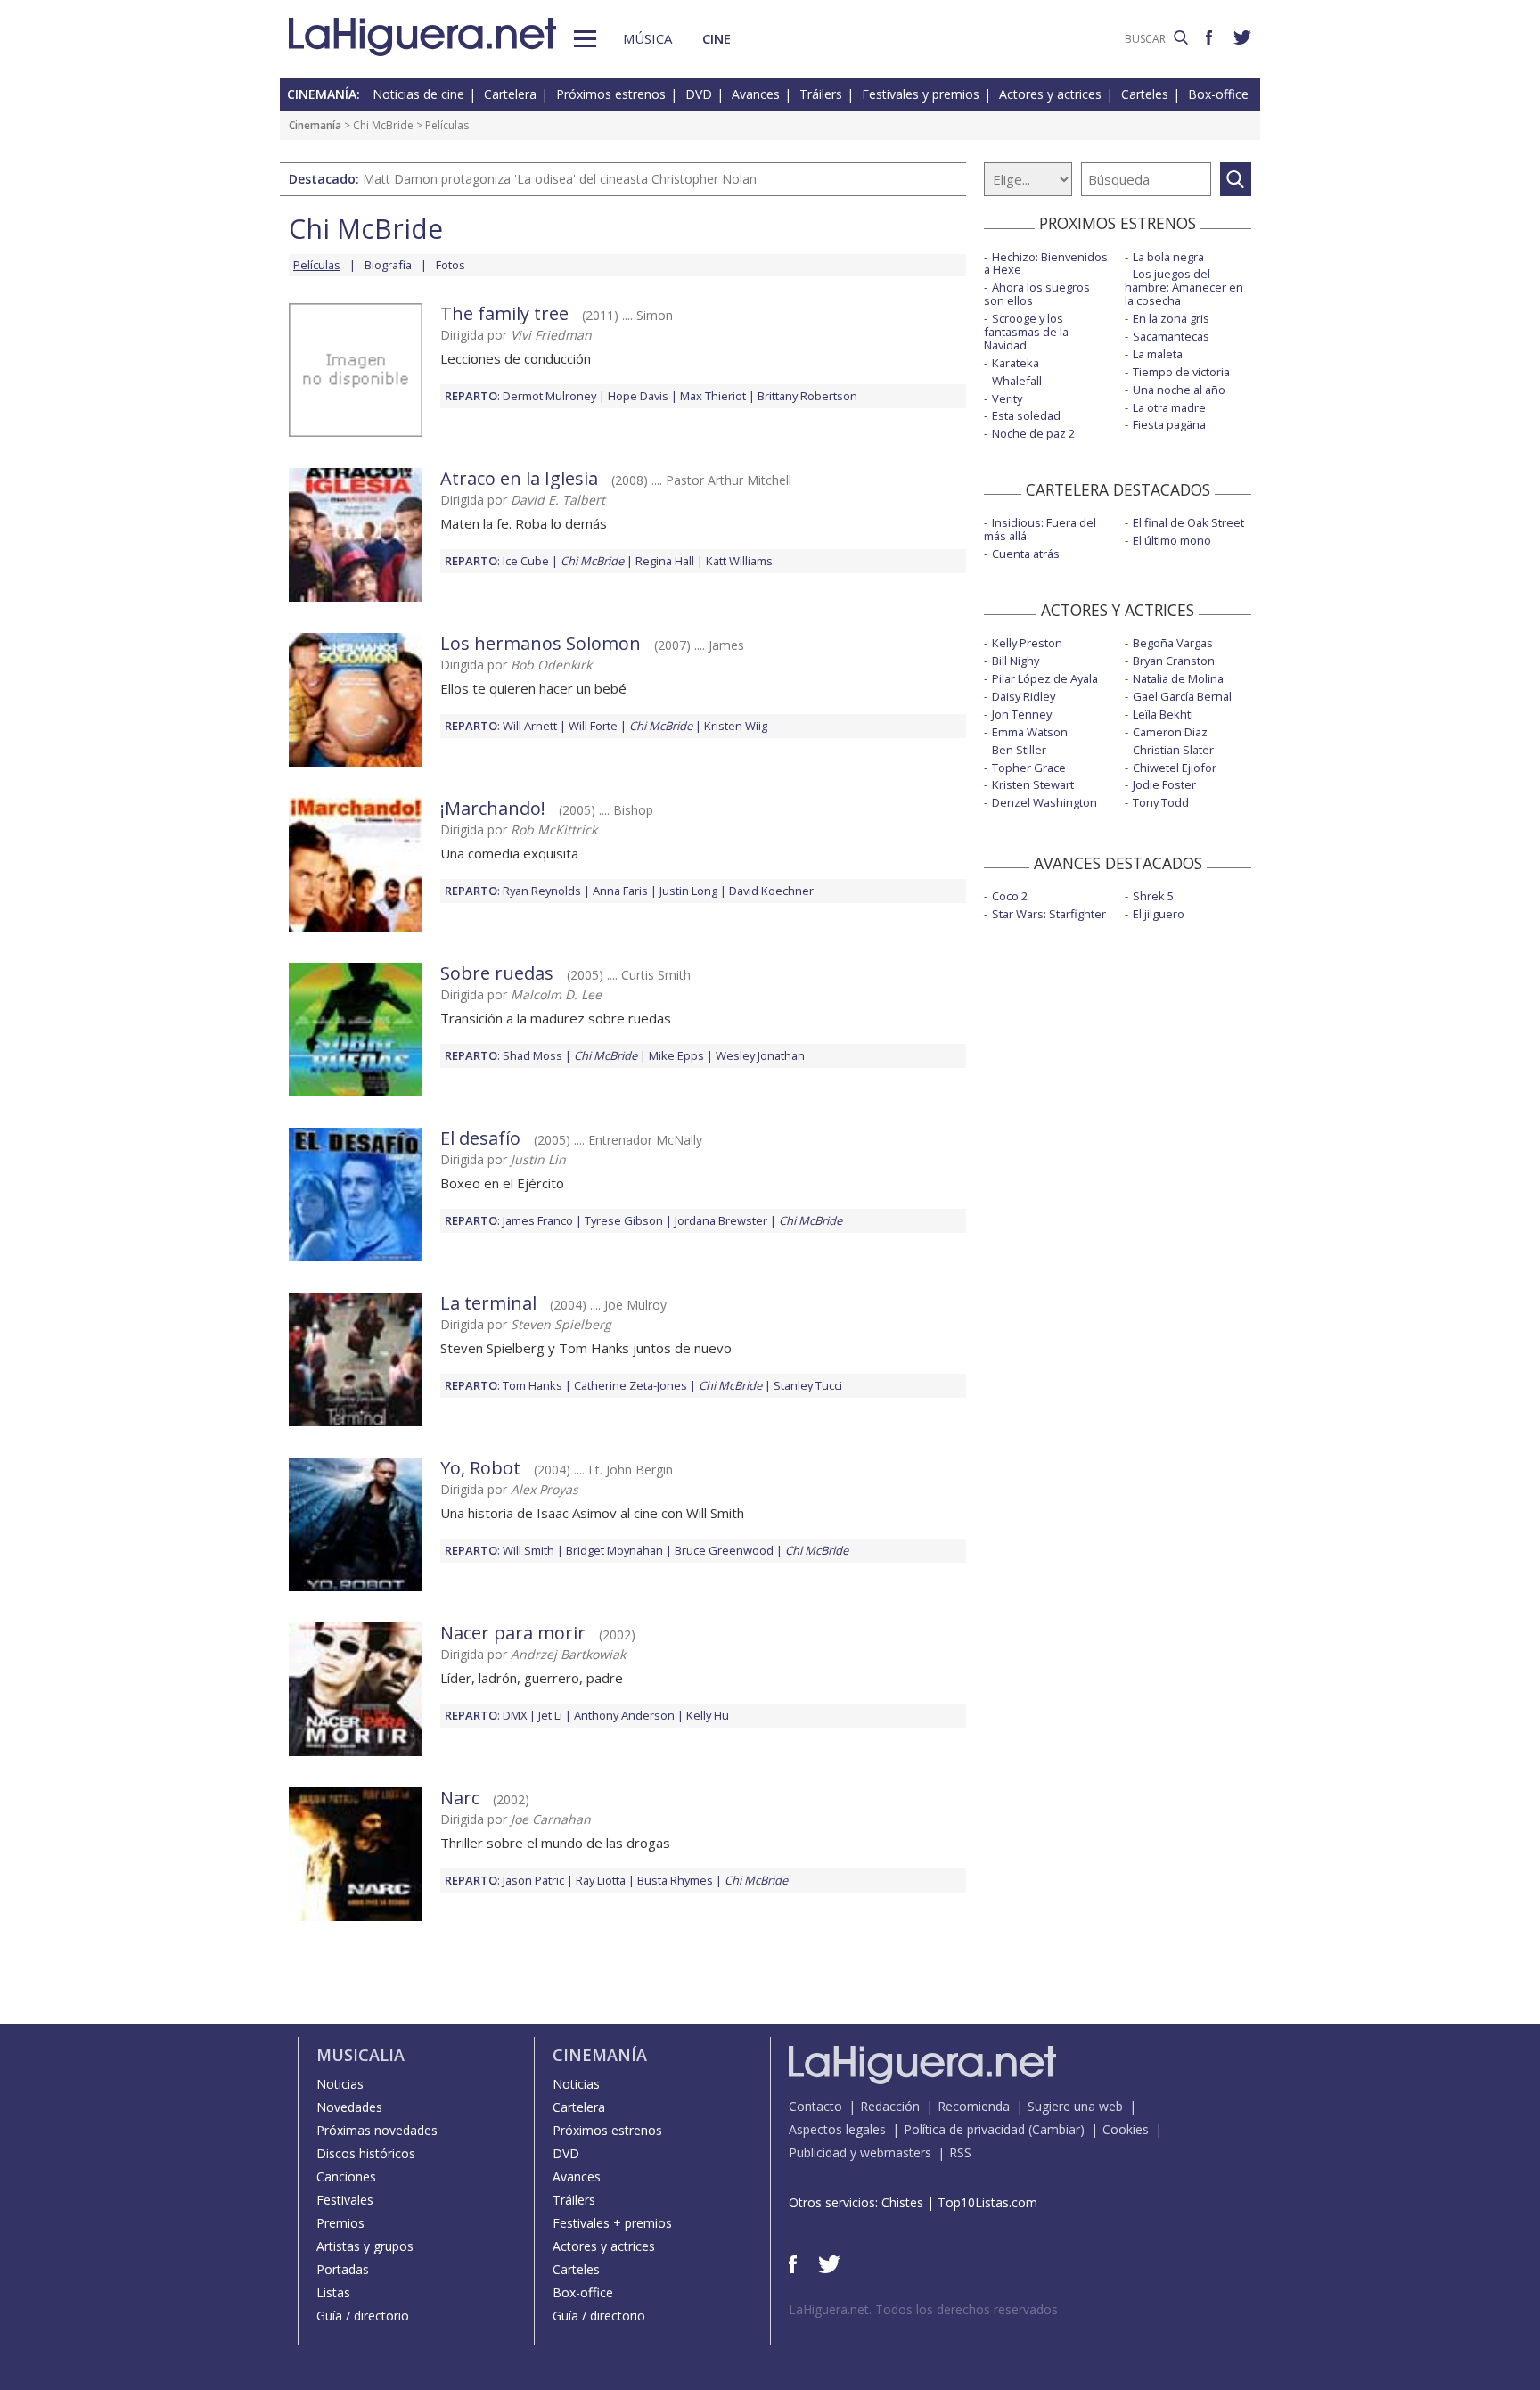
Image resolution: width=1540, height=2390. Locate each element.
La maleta (1158, 354)
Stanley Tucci (808, 1385)
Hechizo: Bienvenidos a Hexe (1046, 263)
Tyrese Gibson (624, 1220)
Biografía (388, 265)
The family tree (504, 313)
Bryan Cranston (1174, 661)
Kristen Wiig (736, 726)
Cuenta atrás (1026, 554)
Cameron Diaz (1170, 732)
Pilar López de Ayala (1045, 678)
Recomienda (974, 2106)
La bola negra (1168, 257)
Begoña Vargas (1173, 643)
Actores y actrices (1050, 94)
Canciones (346, 2176)
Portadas (343, 2269)
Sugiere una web (1075, 2106)
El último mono (1172, 540)
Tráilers (821, 94)
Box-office (1218, 94)
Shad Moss (532, 1055)
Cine (717, 38)
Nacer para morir (513, 1633)
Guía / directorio (363, 2316)
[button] (585, 39)
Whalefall (1017, 381)
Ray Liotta (601, 1880)
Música (647, 38)
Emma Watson (1030, 732)
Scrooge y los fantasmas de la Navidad (1026, 332)
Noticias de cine (418, 94)
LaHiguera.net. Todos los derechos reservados (923, 2309)
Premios (340, 2223)
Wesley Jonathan (760, 1055)
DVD (699, 94)
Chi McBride (383, 125)
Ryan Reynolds (542, 891)
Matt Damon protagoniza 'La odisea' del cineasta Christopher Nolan (560, 179)
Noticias (340, 2084)
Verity (1007, 398)
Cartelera (510, 94)
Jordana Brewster (721, 1220)
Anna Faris (620, 891)
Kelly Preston (1027, 643)
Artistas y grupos (365, 2246)
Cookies (1126, 2129)
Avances (756, 94)
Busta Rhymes (675, 1880)
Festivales (345, 2200)
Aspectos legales (837, 2129)
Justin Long (688, 891)
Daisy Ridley (1024, 696)
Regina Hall (665, 561)
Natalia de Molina (1178, 678)
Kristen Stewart (1033, 784)
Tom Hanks (532, 1385)
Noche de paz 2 (1033, 433)
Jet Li (550, 1715)
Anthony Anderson (624, 1715)
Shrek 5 (1153, 896)
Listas (333, 2292)
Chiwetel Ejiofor (1175, 768)
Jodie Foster (1164, 784)
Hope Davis (638, 396)
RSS (960, 2152)
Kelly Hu (708, 1715)
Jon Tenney (1022, 714)
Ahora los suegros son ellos (1037, 294)
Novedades (349, 2107)
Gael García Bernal (1182, 696)
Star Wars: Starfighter (1049, 914)
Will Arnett (530, 726)
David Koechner (771, 891)
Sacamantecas (1171, 336)
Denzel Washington (1044, 802)
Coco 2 (1010, 896)
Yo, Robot (480, 1468)
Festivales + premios (612, 2223)
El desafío (480, 1138)
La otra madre (1169, 407)
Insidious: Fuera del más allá (1040, 529)
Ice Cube (526, 561)
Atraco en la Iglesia (519, 478)
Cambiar (1056, 2129)
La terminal (488, 1303)
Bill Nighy (1016, 661)
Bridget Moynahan (614, 1550)
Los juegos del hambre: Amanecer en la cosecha (1184, 287)
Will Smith (528, 1550)
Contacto (815, 2106)
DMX (515, 1715)
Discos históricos (366, 2153)
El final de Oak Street (1188, 522)
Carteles (1145, 94)
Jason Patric (533, 1880)
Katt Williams (739, 561)
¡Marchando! (493, 808)
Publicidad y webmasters (860, 2152)
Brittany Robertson (807, 396)
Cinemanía (315, 125)
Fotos (451, 265)
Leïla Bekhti (1163, 714)
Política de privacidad (964, 2129)
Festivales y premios (921, 94)
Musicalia (360, 2055)
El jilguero (1159, 914)
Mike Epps (676, 1055)
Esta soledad (1026, 415)
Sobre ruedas (497, 973)
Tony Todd (1161, 802)
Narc (460, 1798)
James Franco (538, 1220)
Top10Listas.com (987, 2202)
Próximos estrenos (611, 94)
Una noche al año (1179, 390)
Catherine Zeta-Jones (631, 1385)
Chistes (902, 2202)
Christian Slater (1173, 750)
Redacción (890, 2106)
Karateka (1016, 363)
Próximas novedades (377, 2130)
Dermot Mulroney (549, 396)
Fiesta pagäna (1169, 424)
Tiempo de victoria (1181, 372)
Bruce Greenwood (724, 1550)
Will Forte (593, 726)
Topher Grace (1029, 768)
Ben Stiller (1019, 750)
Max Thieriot (713, 396)
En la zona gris (1171, 318)
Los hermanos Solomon (541, 643)
